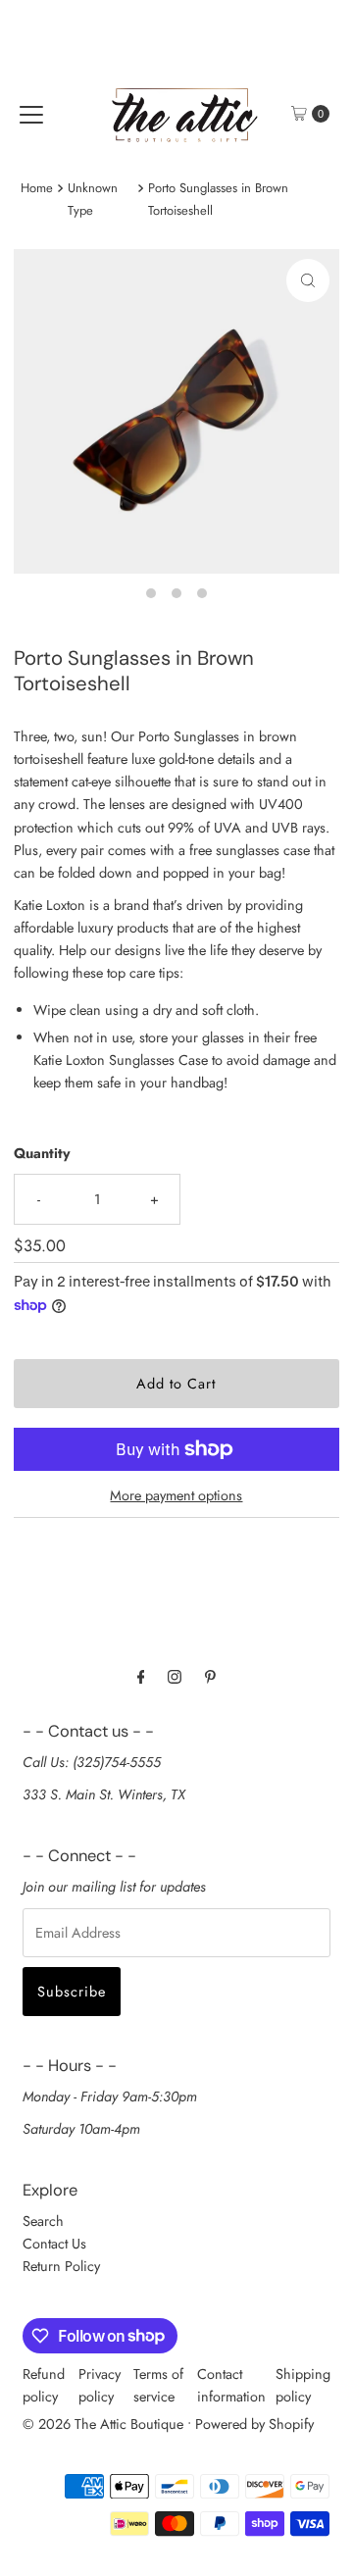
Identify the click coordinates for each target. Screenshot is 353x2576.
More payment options (176, 1495)
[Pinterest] (210, 1676)
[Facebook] (141, 1676)
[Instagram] (175, 1676)
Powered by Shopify (254, 2424)
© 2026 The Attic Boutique (103, 2424)
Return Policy (61, 2266)
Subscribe (72, 1992)
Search (43, 2221)
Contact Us (54, 2244)
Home (37, 188)
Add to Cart (176, 1384)
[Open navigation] (31, 114)
